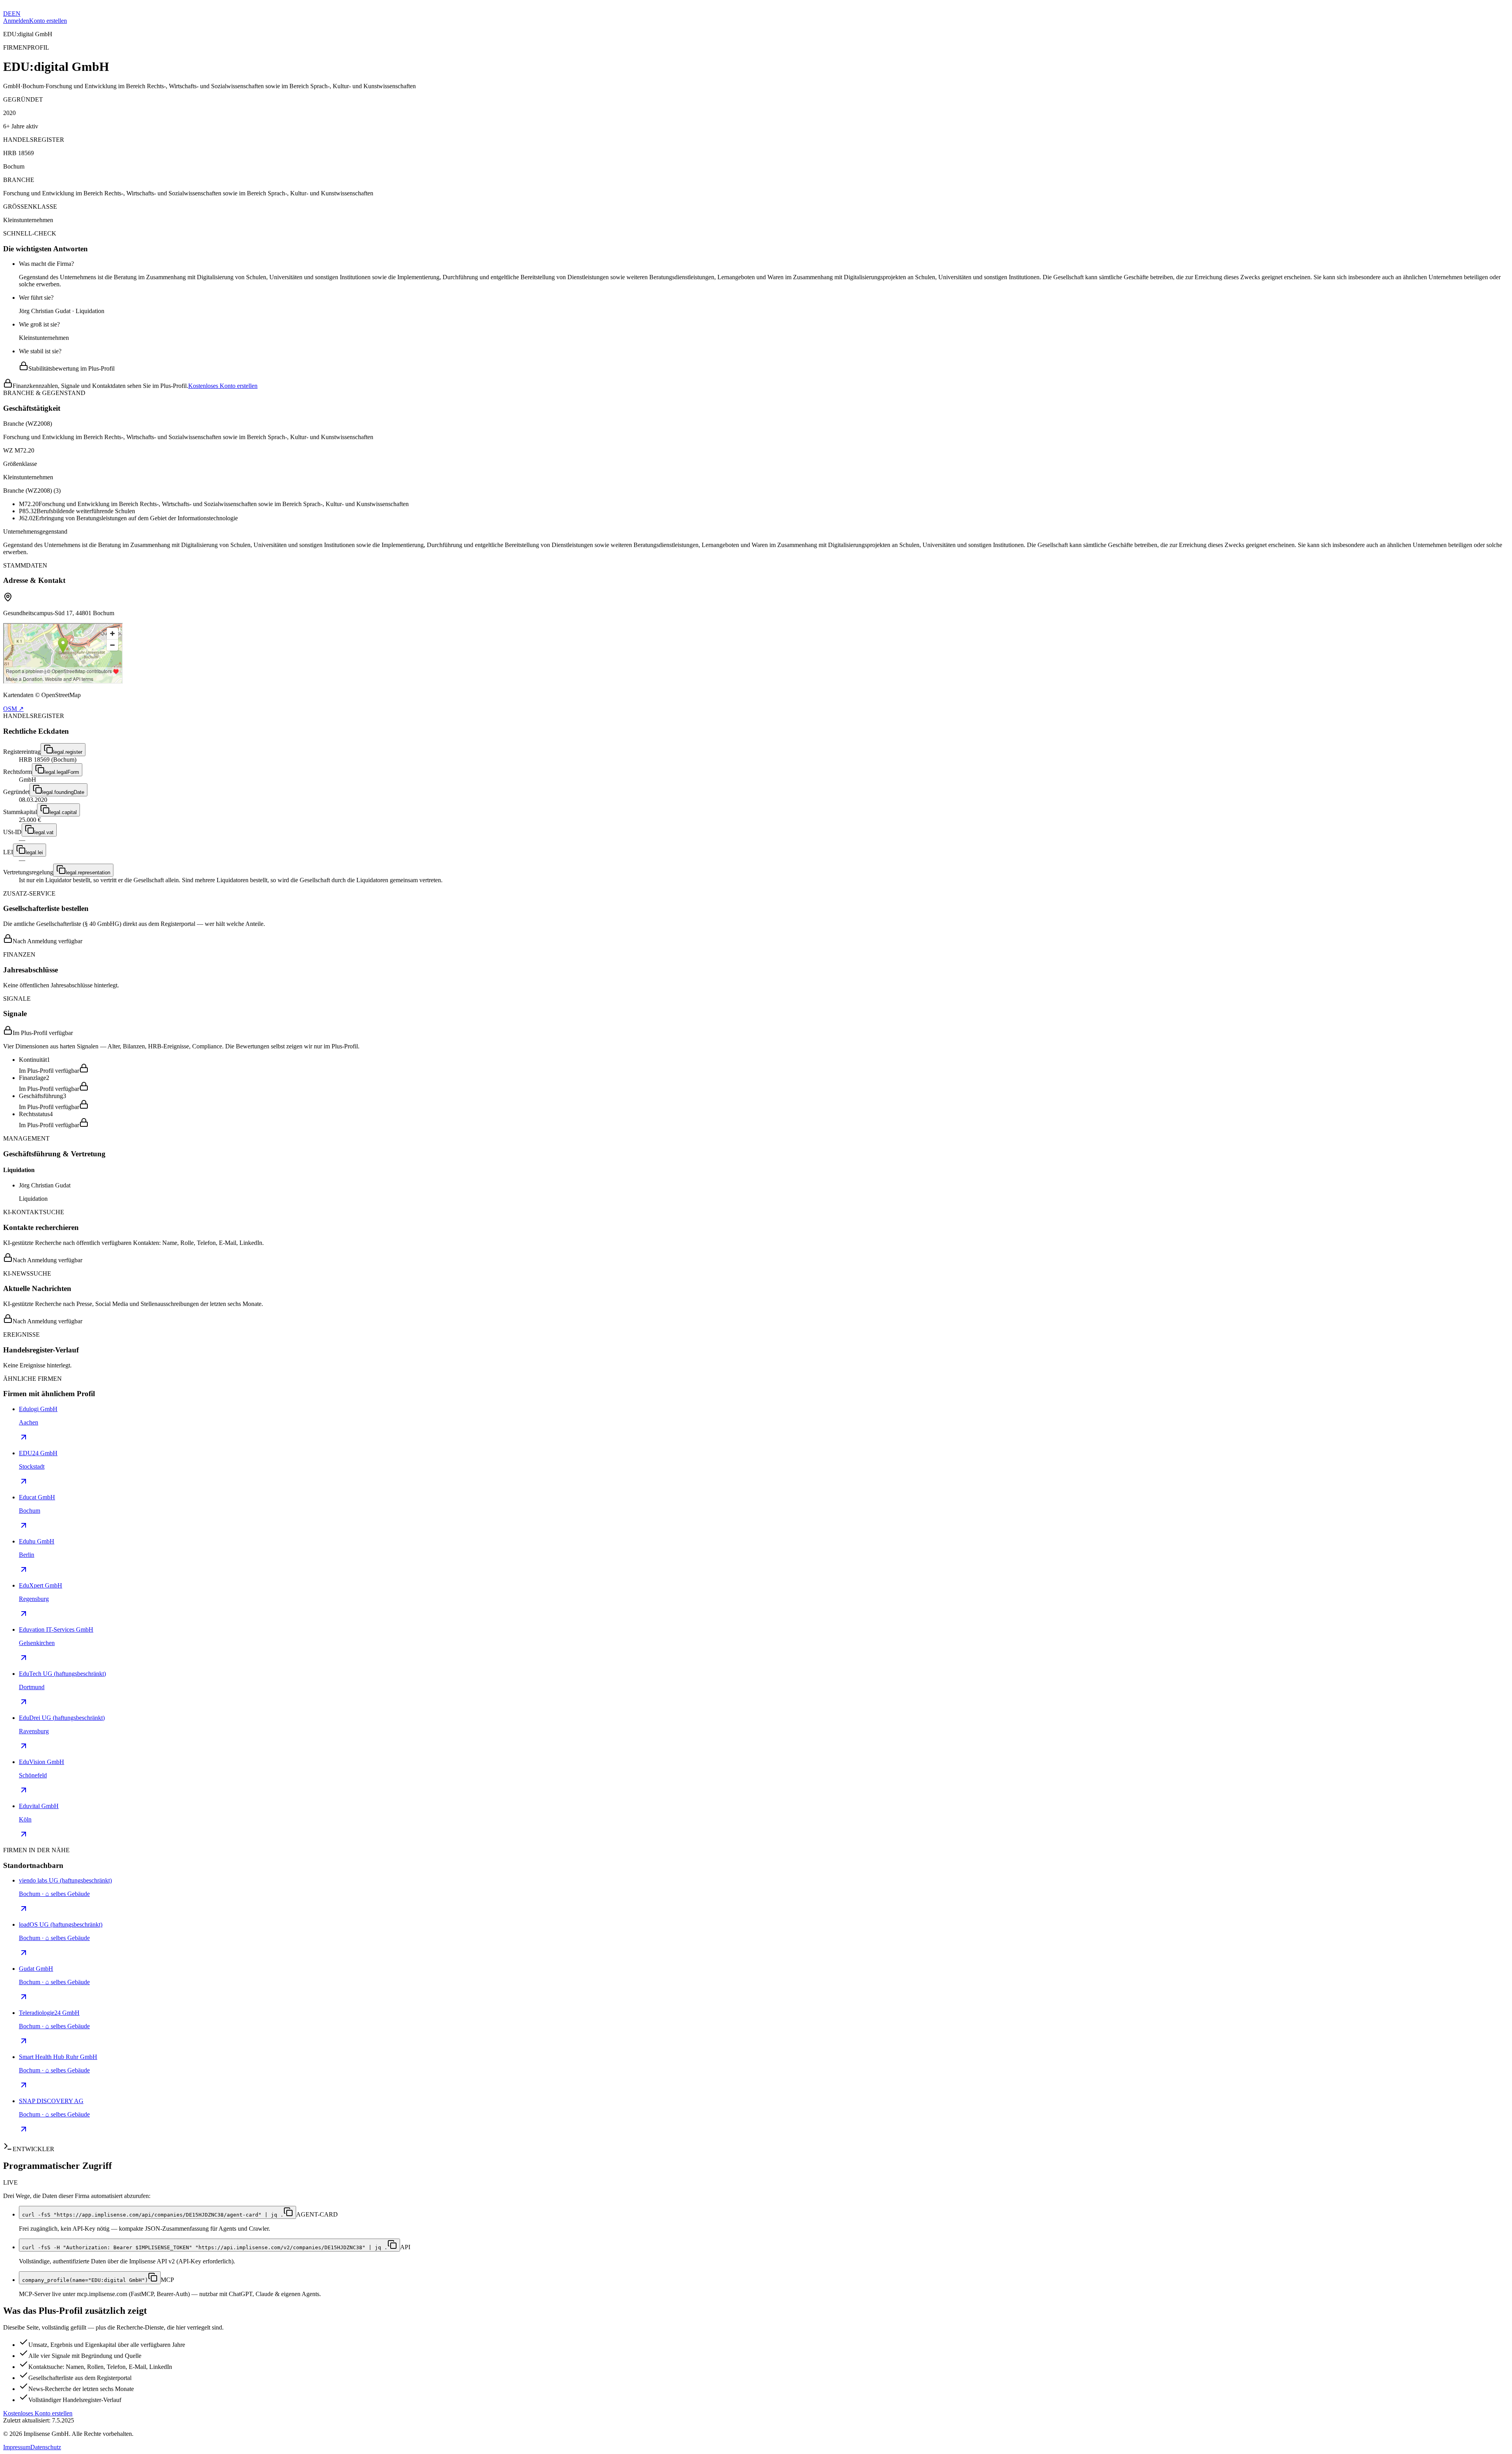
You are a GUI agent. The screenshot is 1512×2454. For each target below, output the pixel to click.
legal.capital (63, 812)
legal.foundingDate (63, 792)
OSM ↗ (13, 709)
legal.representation (88, 873)
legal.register (68, 752)
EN (16, 14)
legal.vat (44, 832)
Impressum (17, 2447)
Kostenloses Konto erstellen (223, 386)
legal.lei (34, 852)
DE (7, 14)
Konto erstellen (48, 21)
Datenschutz (46, 2447)
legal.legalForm (62, 772)
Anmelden (16, 21)
